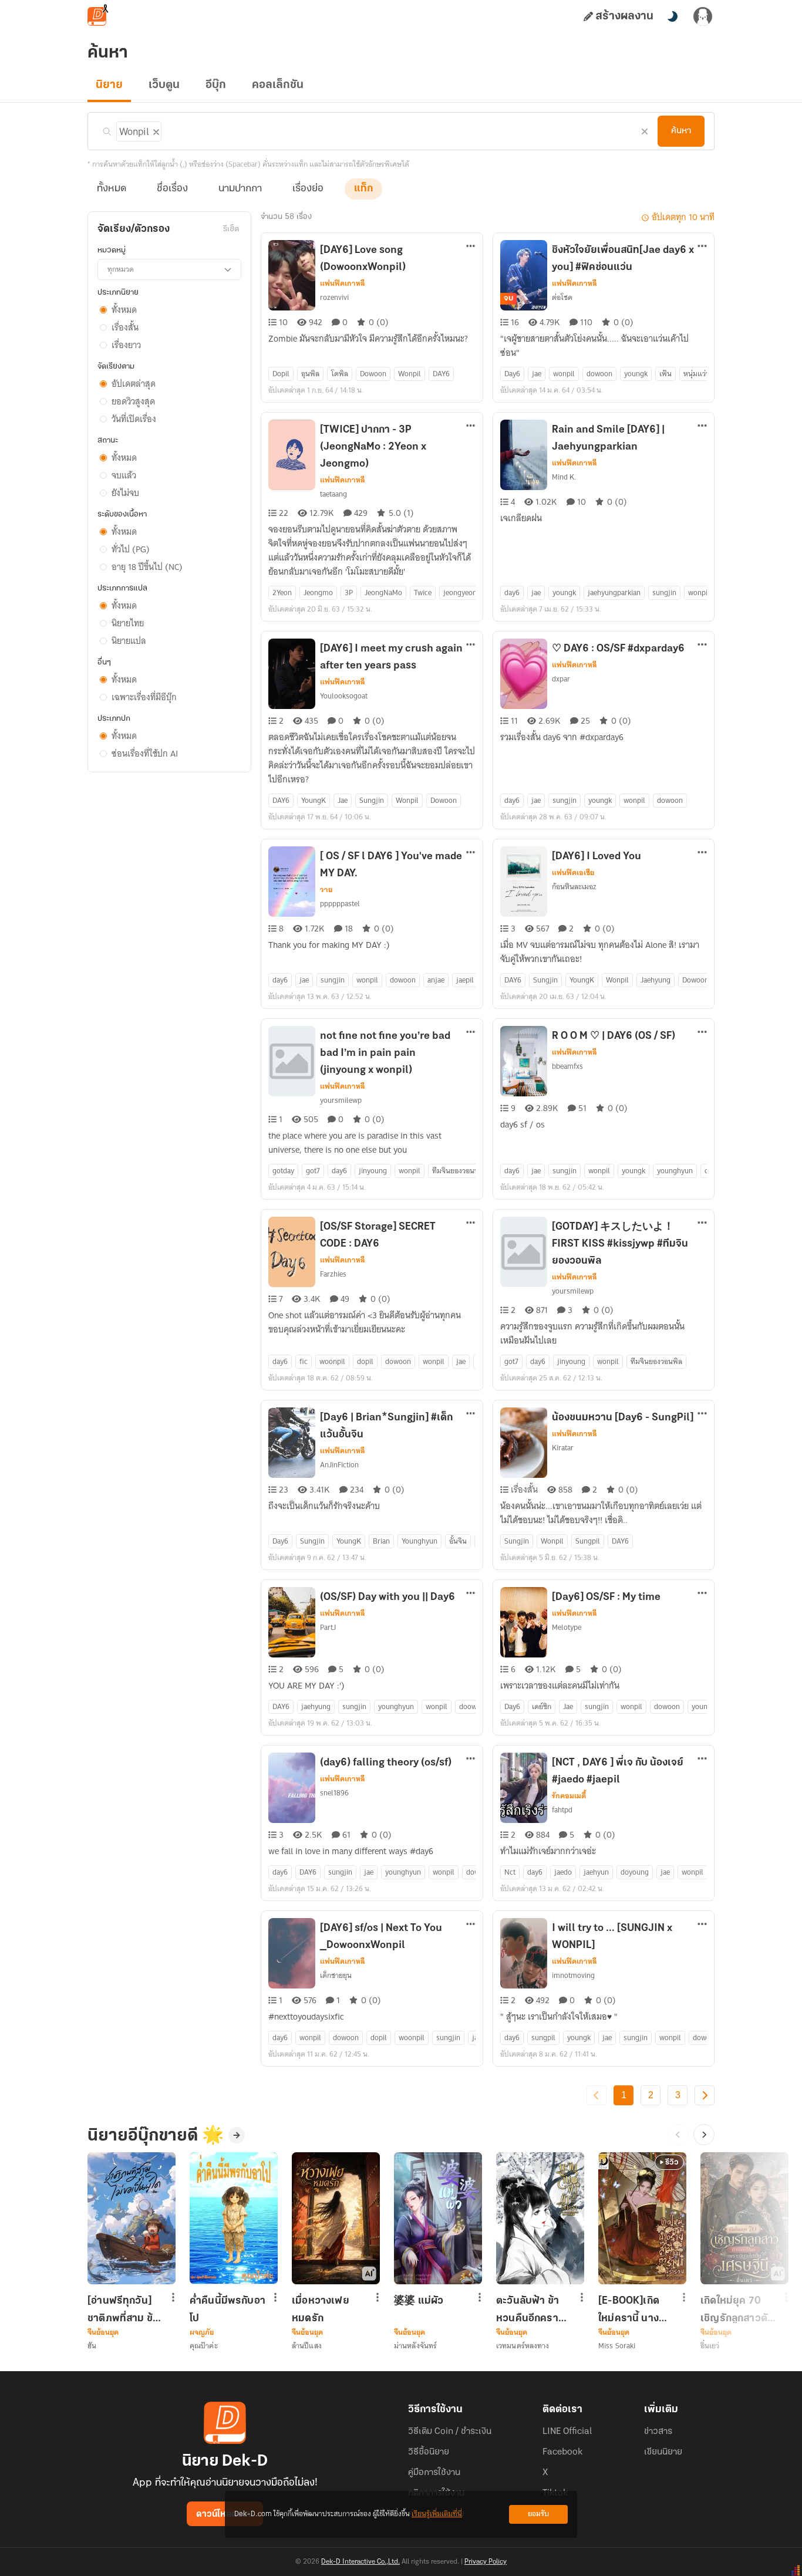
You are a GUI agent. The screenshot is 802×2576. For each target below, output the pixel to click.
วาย (326, 890)
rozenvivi (334, 297)
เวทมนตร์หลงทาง (523, 2346)
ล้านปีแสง (307, 2346)
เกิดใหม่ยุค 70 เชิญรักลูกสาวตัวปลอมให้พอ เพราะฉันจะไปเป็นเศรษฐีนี (737, 2310)
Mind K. (564, 477)
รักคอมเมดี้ (569, 1796)
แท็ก (363, 189)
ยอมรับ (538, 2514)
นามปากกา (240, 189)
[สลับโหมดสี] (672, 16)
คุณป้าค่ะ (204, 2346)
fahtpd (562, 1810)
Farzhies (333, 1274)
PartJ (328, 1627)
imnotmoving (573, 1975)
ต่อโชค (562, 297)
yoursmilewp (341, 1100)
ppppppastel (340, 904)
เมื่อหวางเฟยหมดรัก (321, 2310)
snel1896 (334, 1793)
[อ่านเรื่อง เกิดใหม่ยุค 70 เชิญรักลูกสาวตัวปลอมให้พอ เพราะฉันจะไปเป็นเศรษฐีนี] (744, 2218)
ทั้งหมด (112, 189)
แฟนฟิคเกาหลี (343, 283)
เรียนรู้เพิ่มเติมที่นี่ (437, 2514)
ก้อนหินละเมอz (574, 887)
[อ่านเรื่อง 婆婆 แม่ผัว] (438, 2218)
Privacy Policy (486, 2562)
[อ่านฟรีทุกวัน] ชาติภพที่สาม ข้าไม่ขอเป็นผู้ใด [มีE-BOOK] (123, 2310)
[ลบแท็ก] (155, 130)
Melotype (567, 1627)
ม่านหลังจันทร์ (415, 2346)
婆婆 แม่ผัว (419, 2301)
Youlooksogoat (344, 696)
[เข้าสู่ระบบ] (703, 16)
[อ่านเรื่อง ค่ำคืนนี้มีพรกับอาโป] (234, 2218)
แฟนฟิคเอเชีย (573, 873)
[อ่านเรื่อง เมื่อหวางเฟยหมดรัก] (336, 2218)
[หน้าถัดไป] (705, 2095)
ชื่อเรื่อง (172, 189)
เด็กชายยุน (336, 1975)
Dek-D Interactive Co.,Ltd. (360, 2562)
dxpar (561, 679)
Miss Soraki (617, 2346)
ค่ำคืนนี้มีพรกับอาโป (228, 2310)
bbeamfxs (567, 1066)
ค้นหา (681, 131)
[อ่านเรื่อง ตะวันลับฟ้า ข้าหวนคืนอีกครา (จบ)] (540, 2218)
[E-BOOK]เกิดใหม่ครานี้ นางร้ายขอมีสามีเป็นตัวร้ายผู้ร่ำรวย (634, 2310)
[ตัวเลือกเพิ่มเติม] (471, 247)
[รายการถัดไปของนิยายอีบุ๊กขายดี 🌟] (704, 2135)
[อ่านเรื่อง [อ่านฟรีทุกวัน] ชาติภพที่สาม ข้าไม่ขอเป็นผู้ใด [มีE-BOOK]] (132, 2218)
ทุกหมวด (121, 269)
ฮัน (92, 2346)
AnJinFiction (339, 1465)
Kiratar (563, 1448)
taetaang (333, 494)
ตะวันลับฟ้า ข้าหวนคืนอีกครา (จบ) (528, 2310)
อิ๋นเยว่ (710, 2346)
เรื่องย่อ (308, 189)
